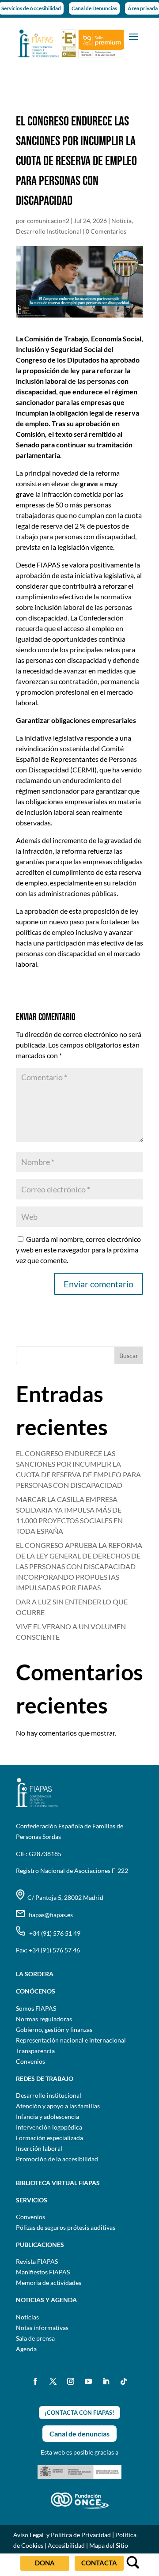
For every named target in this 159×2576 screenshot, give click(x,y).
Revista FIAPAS (37, 2261)
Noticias (27, 2317)
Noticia (121, 221)
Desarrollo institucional (49, 2095)
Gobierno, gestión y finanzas (54, 2029)
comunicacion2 (48, 221)
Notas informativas (42, 2328)
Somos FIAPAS (36, 2008)
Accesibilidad (66, 2545)
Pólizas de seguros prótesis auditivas (66, 2227)
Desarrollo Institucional (49, 231)
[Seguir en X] (53, 2381)
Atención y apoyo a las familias (58, 2106)
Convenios (30, 2061)
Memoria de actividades (49, 2283)
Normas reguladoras (44, 2019)
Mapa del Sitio (109, 2545)
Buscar (129, 1356)
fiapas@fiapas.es (49, 1915)
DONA (45, 2563)
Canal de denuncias (79, 2434)
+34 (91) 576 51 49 (53, 1933)
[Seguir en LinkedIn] (106, 2381)
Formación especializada (49, 2138)
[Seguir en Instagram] (71, 2381)
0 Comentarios (106, 231)
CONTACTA (99, 2563)
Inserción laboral (39, 2148)
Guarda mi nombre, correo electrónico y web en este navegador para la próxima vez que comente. (78, 1250)
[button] (133, 36)
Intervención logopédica (49, 2127)
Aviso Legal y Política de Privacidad (62, 2535)
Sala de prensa (35, 2338)
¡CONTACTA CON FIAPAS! (79, 2413)
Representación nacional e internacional (71, 2040)
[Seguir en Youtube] (88, 2381)
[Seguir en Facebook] (35, 2381)
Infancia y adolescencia (47, 2116)
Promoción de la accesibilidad (57, 2159)
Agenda (26, 2349)
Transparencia (35, 2051)
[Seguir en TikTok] (124, 2381)
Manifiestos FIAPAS (43, 2272)
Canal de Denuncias (94, 8)
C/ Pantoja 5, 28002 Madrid (64, 1897)
